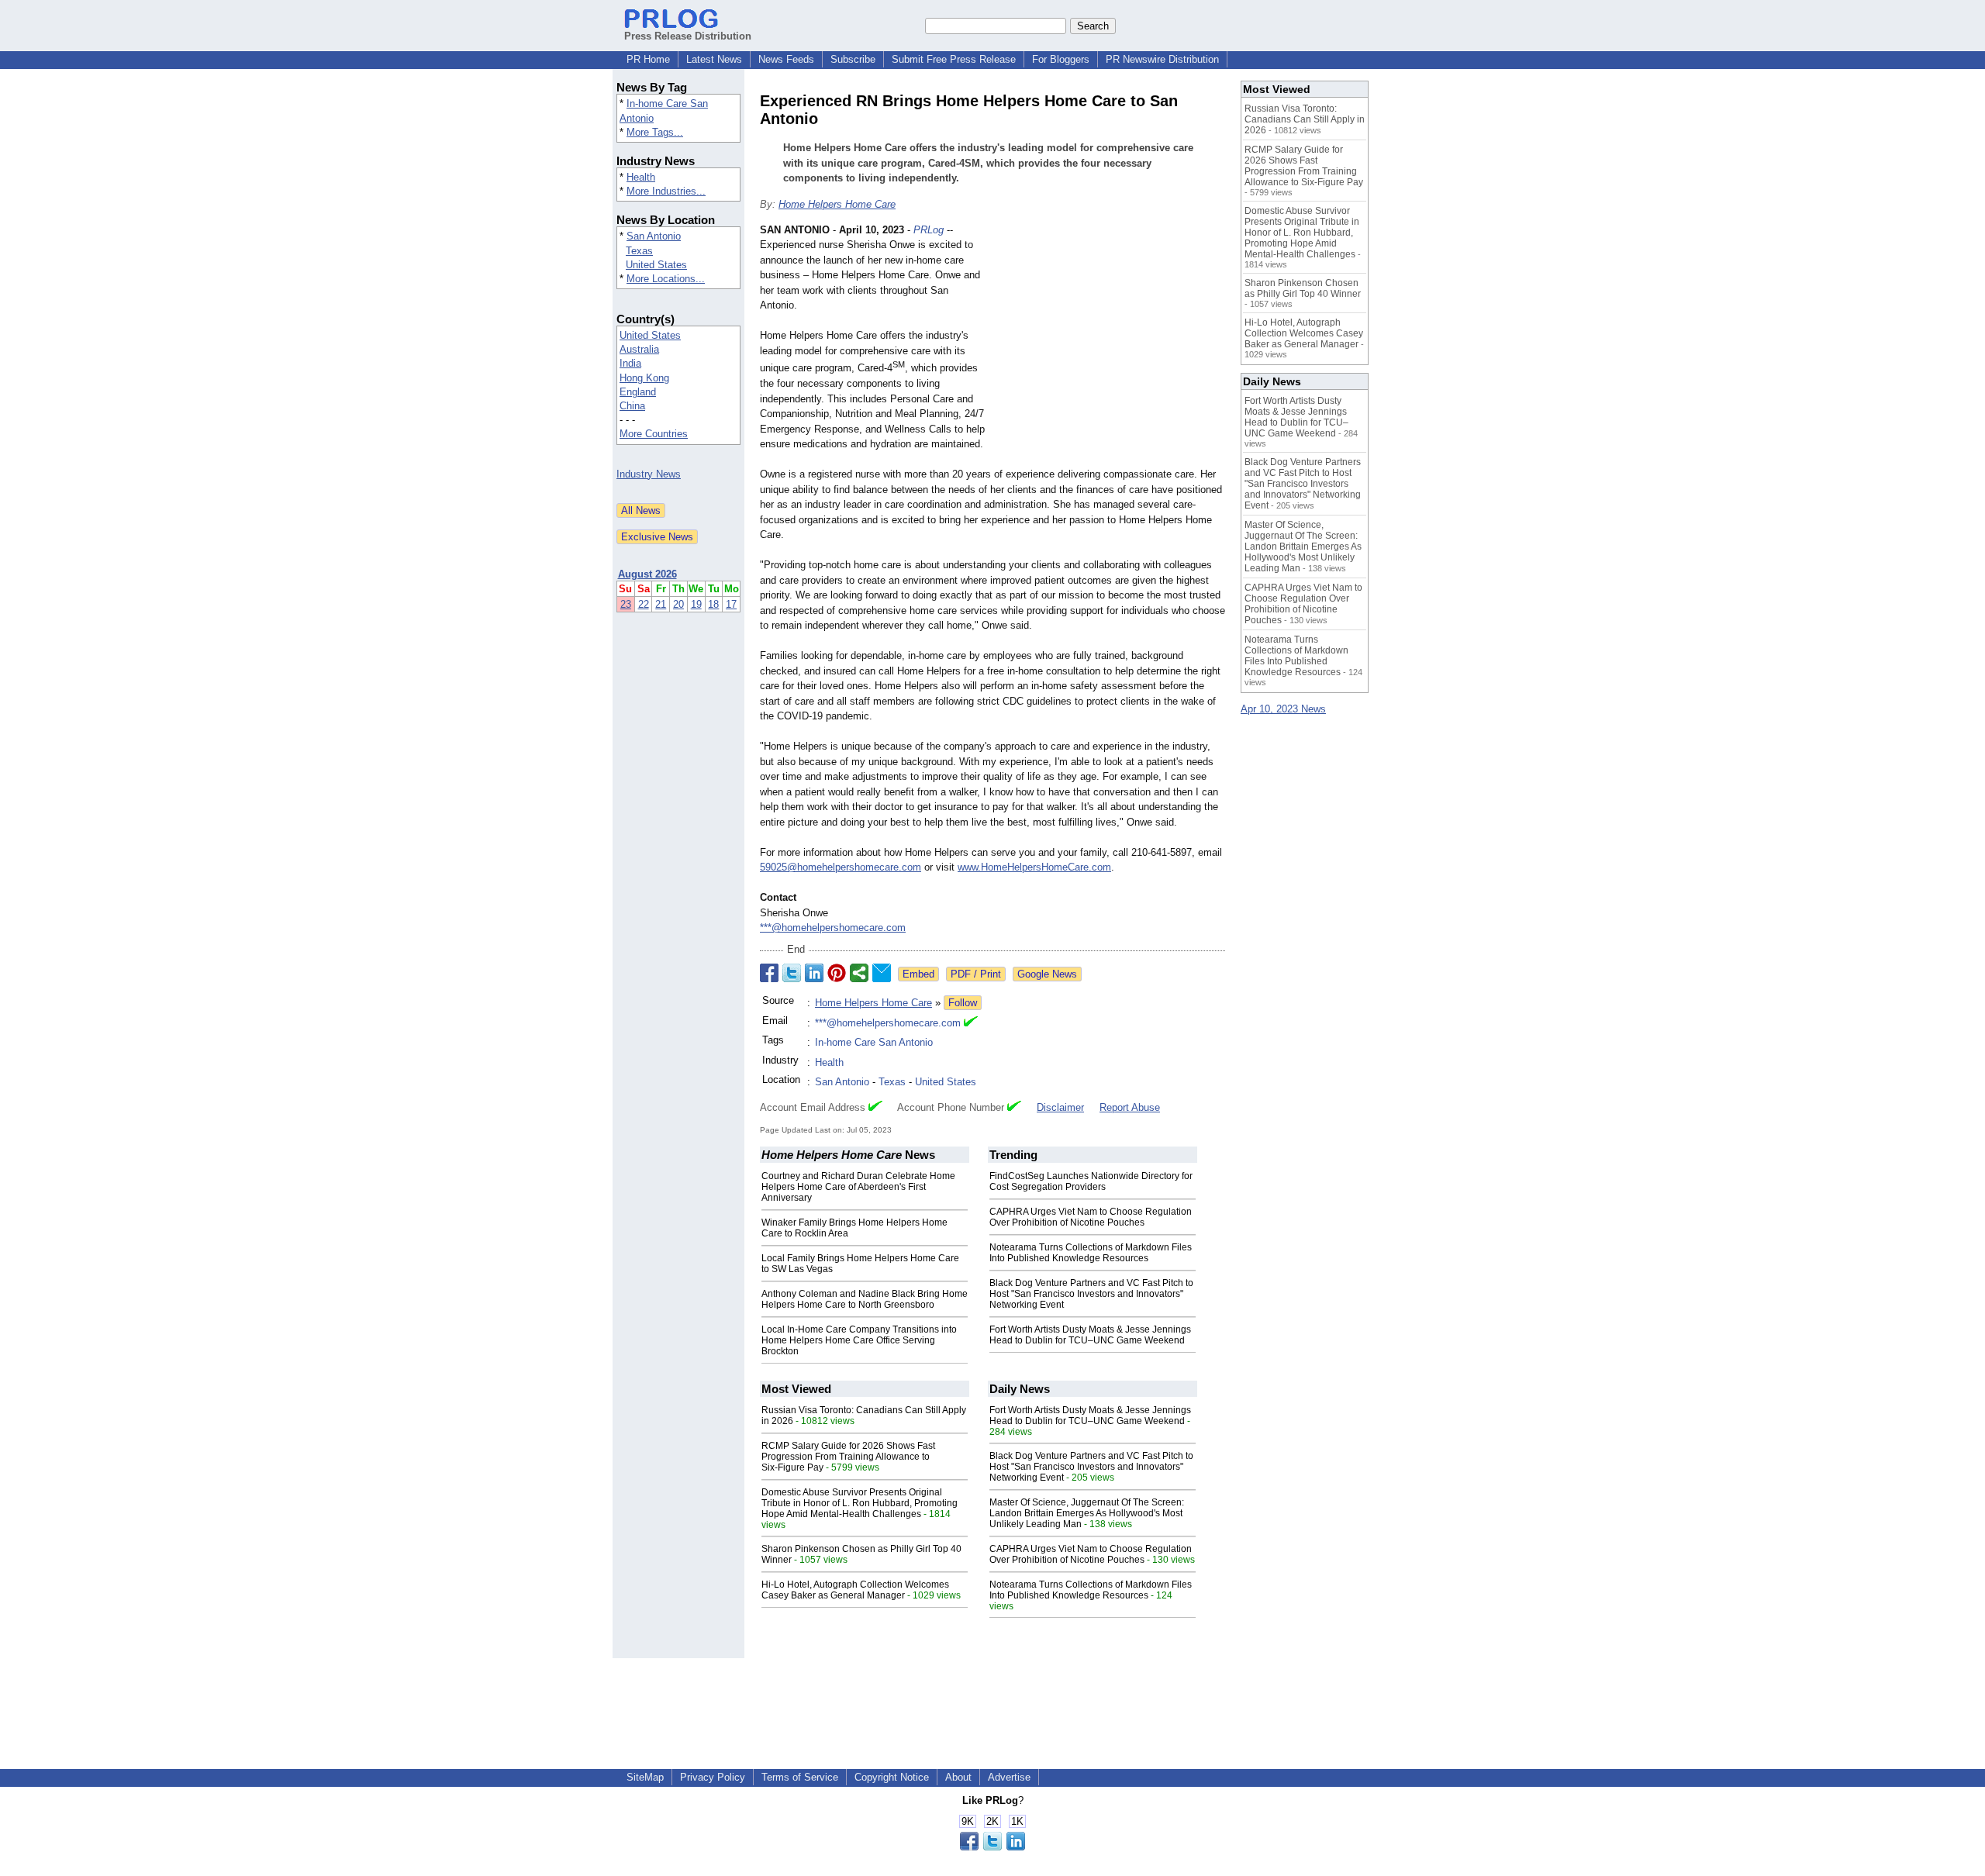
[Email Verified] (971, 1023)
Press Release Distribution (688, 36)
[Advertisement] (1109, 336)
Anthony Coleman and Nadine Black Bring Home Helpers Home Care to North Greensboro (865, 1299)
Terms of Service (800, 1777)
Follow (963, 1003)
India (630, 363)
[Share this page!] (992, 1847)
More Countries (654, 434)
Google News (1047, 974)
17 (731, 604)
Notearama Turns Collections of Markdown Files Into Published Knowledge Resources (1091, 1253)
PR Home (648, 59)
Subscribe (853, 59)
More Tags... (655, 132)
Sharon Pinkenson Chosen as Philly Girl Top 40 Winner (1303, 288)
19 (696, 604)
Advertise (1009, 1777)
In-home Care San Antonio (874, 1042)
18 (713, 604)
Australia (639, 349)
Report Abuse (1130, 1107)
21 (661, 604)
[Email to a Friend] (882, 973)
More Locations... (666, 279)
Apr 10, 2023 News (1283, 709)
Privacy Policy (713, 1777)
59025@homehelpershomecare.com (841, 867)
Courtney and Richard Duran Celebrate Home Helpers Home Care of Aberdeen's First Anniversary (858, 1187)
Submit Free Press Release (954, 59)
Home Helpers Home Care (837, 204)
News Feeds (786, 59)
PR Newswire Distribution (1162, 59)
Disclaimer (1060, 1107)
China (632, 406)
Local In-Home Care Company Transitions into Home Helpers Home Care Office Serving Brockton (859, 1340)
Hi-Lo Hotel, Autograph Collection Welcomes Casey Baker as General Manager (855, 1590)
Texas (639, 251)
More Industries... (666, 191)
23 (626, 604)
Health (641, 177)
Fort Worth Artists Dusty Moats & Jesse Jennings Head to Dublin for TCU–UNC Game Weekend (1090, 1335)
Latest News (714, 59)
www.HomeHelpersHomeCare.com (1034, 867)
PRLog (929, 230)
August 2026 (647, 574)
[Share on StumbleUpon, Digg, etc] (859, 973)
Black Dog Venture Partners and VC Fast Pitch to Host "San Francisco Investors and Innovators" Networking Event (1091, 1294)
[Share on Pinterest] (837, 973)
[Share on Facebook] (769, 973)
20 (678, 604)
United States (656, 265)
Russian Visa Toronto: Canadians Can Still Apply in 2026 (1305, 119)
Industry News (649, 474)
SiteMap (645, 1777)
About (958, 1777)
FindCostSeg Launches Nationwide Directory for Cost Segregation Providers (1091, 1181)
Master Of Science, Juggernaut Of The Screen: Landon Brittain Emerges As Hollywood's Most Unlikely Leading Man (1087, 1513)
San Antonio (654, 236)
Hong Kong (644, 378)
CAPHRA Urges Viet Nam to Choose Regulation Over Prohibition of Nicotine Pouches (1091, 1217)
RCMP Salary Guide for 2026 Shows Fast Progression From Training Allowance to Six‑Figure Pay (848, 1457)
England (638, 392)
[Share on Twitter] (792, 973)
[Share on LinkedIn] (814, 973)
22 (644, 604)
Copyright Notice (892, 1777)
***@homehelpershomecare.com (833, 928)
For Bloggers (1061, 59)
